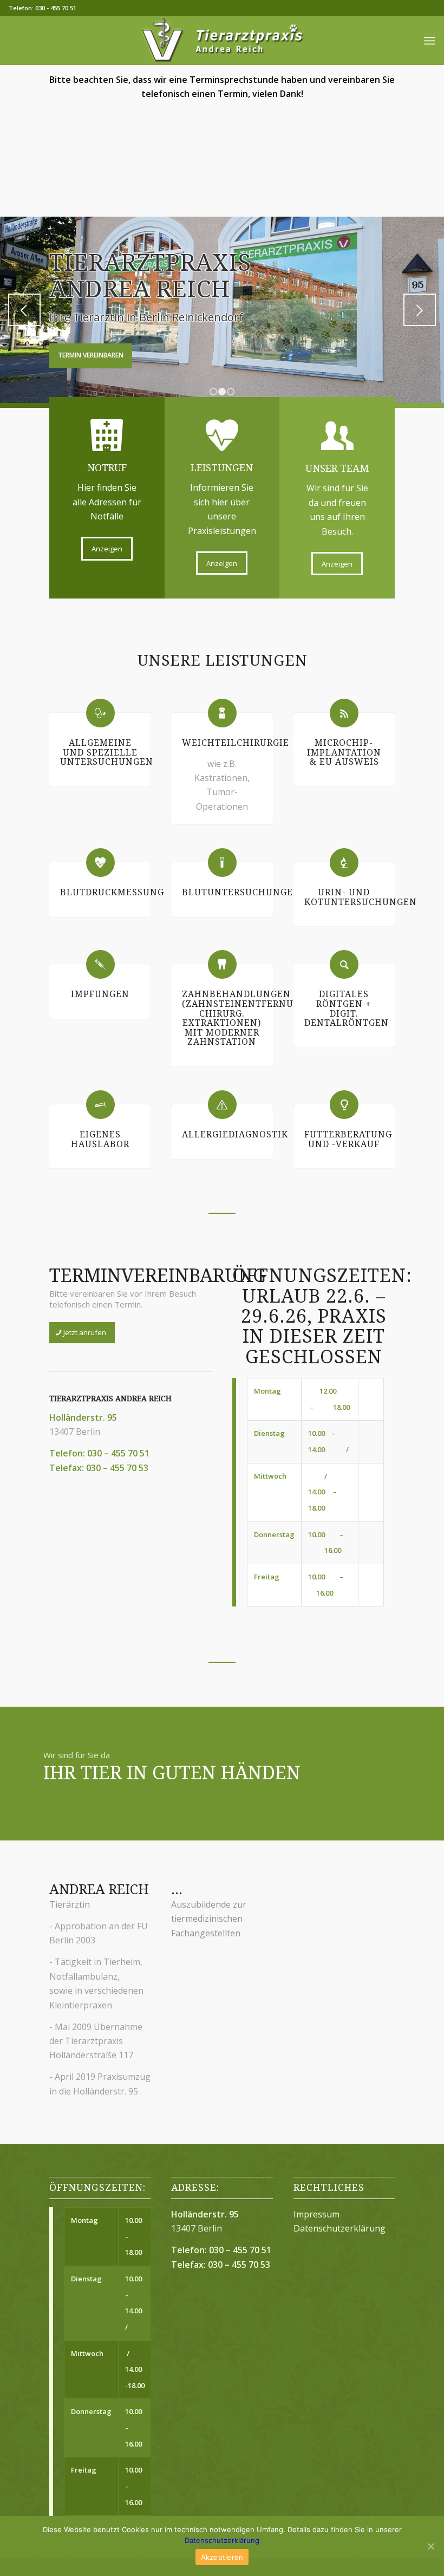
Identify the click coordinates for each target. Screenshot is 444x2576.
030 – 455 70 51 (118, 1453)
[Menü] (430, 41)
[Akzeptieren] (430, 2546)
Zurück (24, 310)
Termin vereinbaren (91, 355)
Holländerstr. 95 (83, 1417)
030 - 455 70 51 (56, 8)
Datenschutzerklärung (339, 2228)
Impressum (316, 2214)
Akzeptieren (222, 2557)
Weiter (420, 310)
